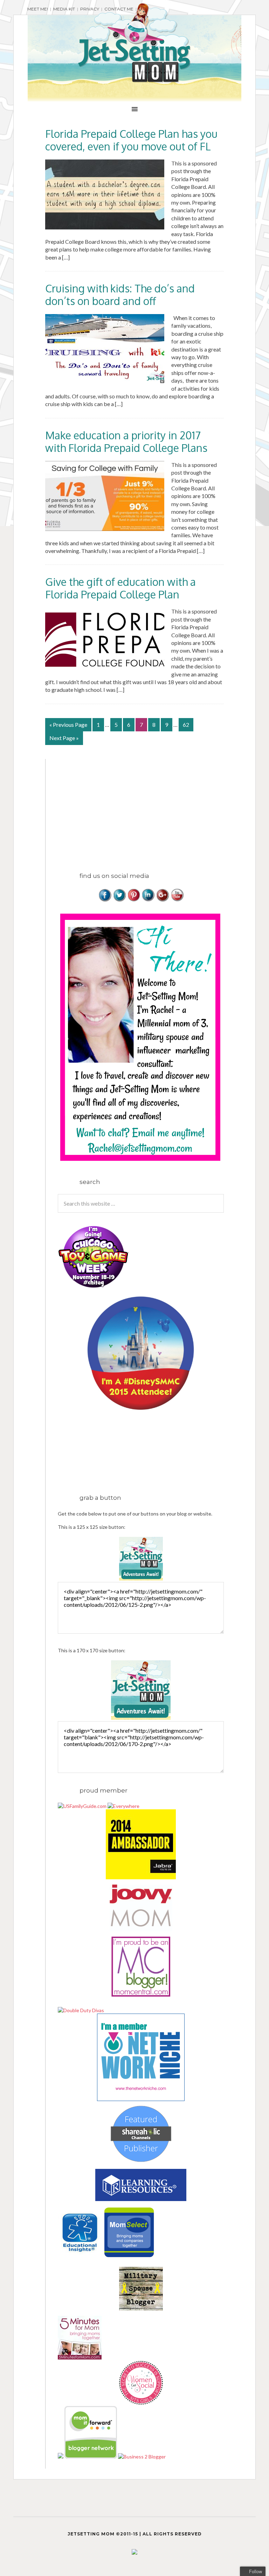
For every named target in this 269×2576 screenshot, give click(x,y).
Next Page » (64, 738)
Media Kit (64, 9)
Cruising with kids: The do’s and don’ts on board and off (120, 294)
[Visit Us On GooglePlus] (162, 900)
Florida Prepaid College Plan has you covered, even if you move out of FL (131, 140)
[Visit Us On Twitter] (119, 900)
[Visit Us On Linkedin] (148, 900)
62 (186, 725)
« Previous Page (68, 725)
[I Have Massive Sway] (61, 2457)
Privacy (90, 9)
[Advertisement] (117, 808)
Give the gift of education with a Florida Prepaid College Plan (120, 588)
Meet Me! (38, 9)
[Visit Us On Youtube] (177, 900)
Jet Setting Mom (134, 43)
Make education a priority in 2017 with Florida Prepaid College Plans (126, 441)
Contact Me (119, 9)
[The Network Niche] (141, 2099)
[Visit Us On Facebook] (105, 900)
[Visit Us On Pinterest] (134, 900)
